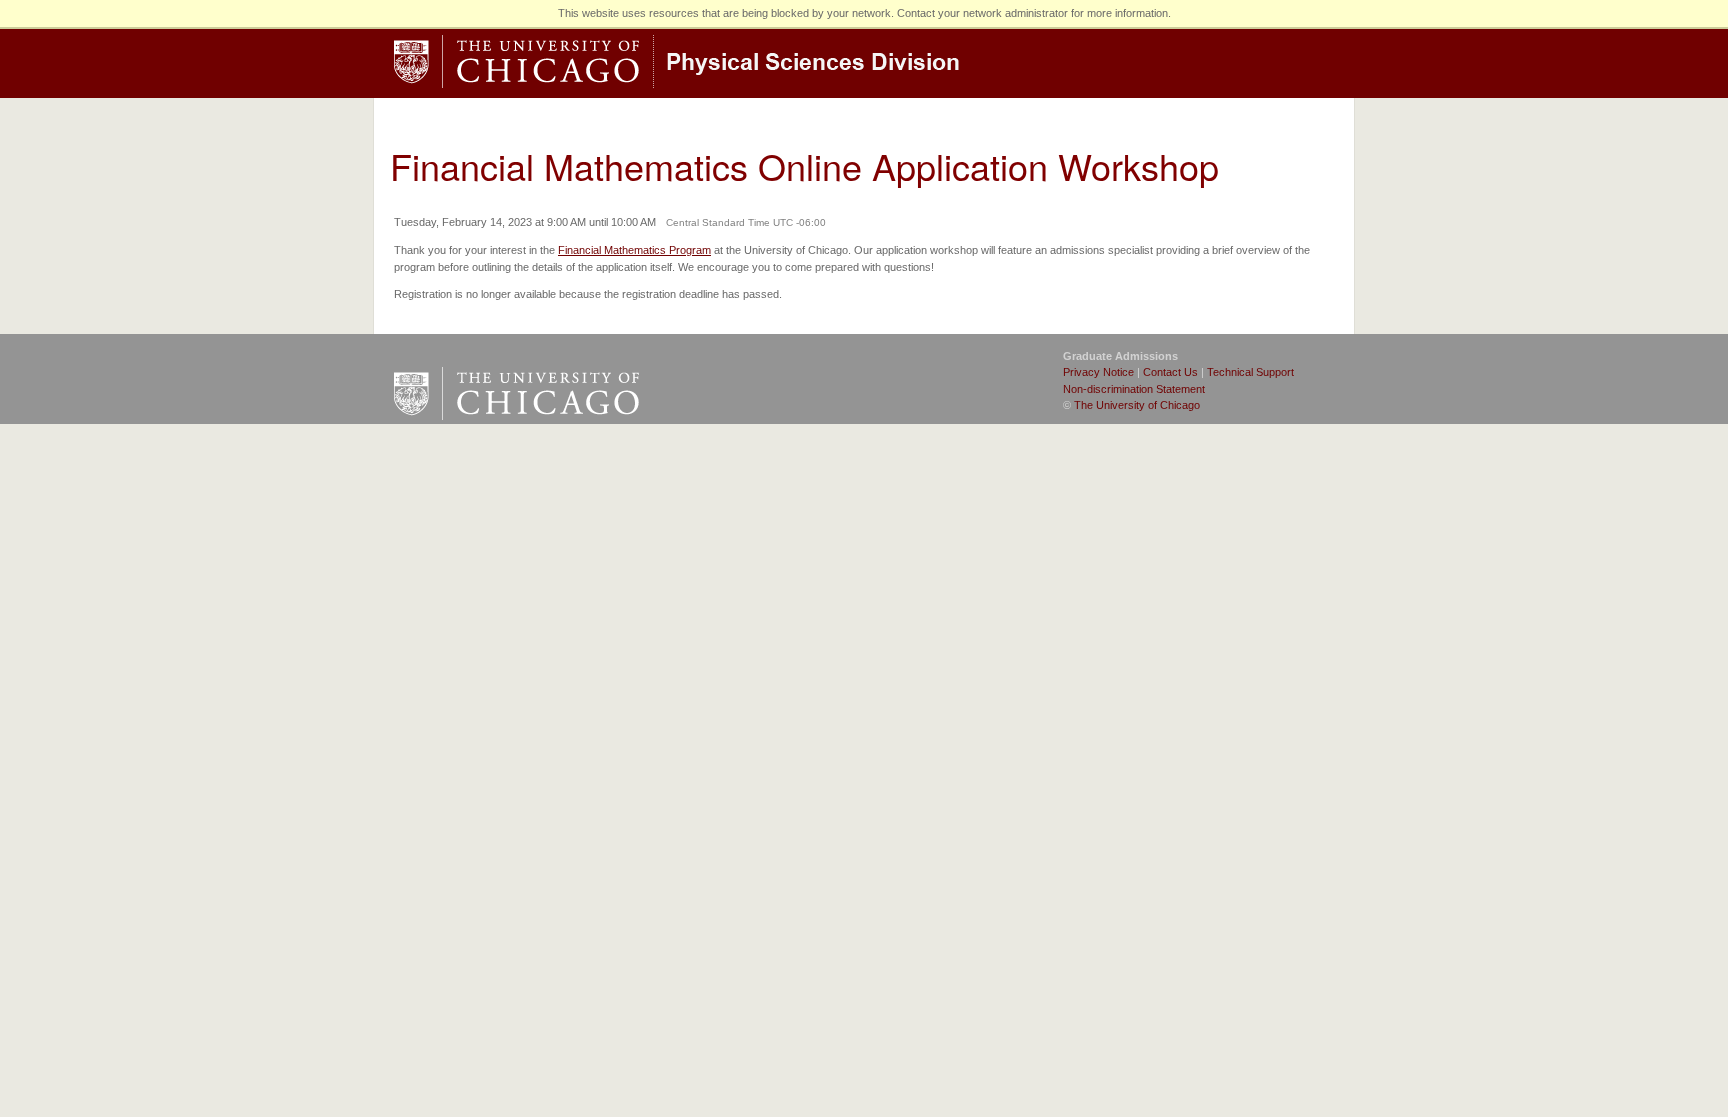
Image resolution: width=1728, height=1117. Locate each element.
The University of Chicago (1137, 405)
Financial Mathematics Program (634, 250)
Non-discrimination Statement (1134, 389)
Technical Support (1250, 372)
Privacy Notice (1098, 372)
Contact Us (1170, 372)
